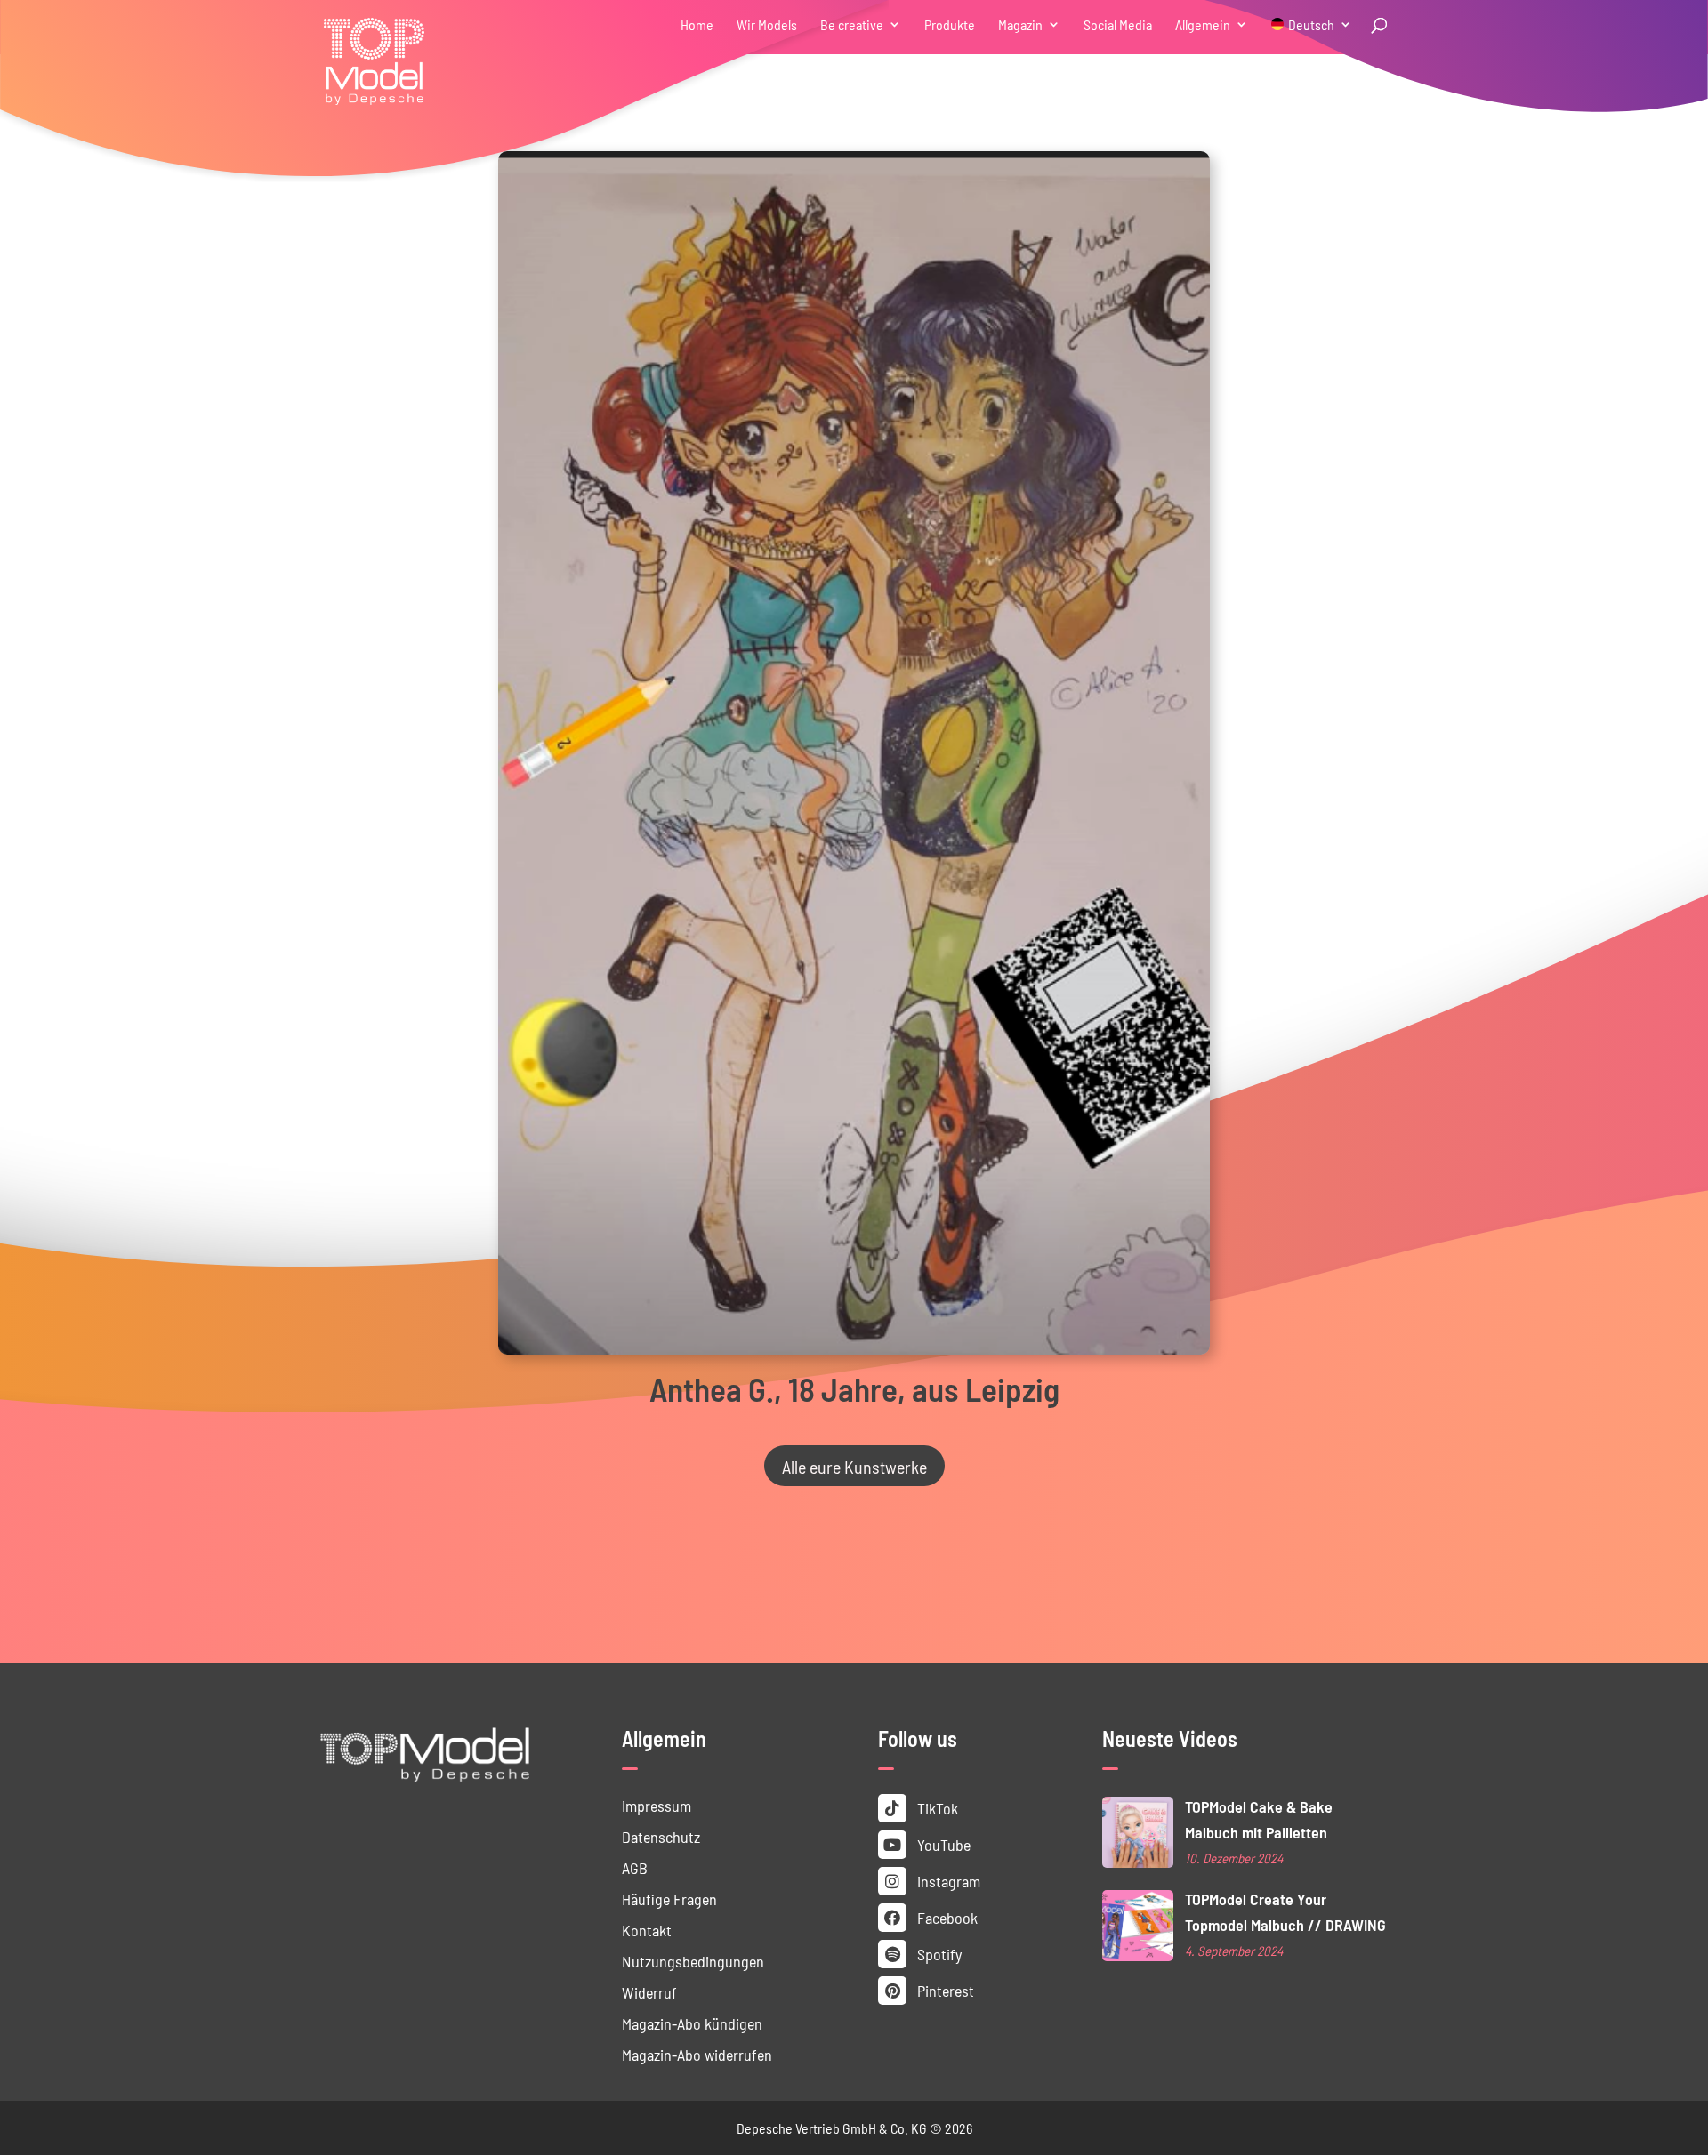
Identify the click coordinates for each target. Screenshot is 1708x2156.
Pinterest (944, 1990)
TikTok (936, 1808)
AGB (635, 1867)
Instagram (947, 1881)
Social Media (1118, 25)
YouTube (942, 1844)
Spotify (938, 1954)
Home (697, 25)
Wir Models (767, 25)
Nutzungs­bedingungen (693, 1961)
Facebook (946, 1917)
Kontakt (647, 1930)
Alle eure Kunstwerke (854, 1466)
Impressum (657, 1805)
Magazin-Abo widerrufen (697, 2054)
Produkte (950, 25)
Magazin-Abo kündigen (692, 2023)
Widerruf (649, 1992)
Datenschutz (661, 1836)
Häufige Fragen (669, 1899)
